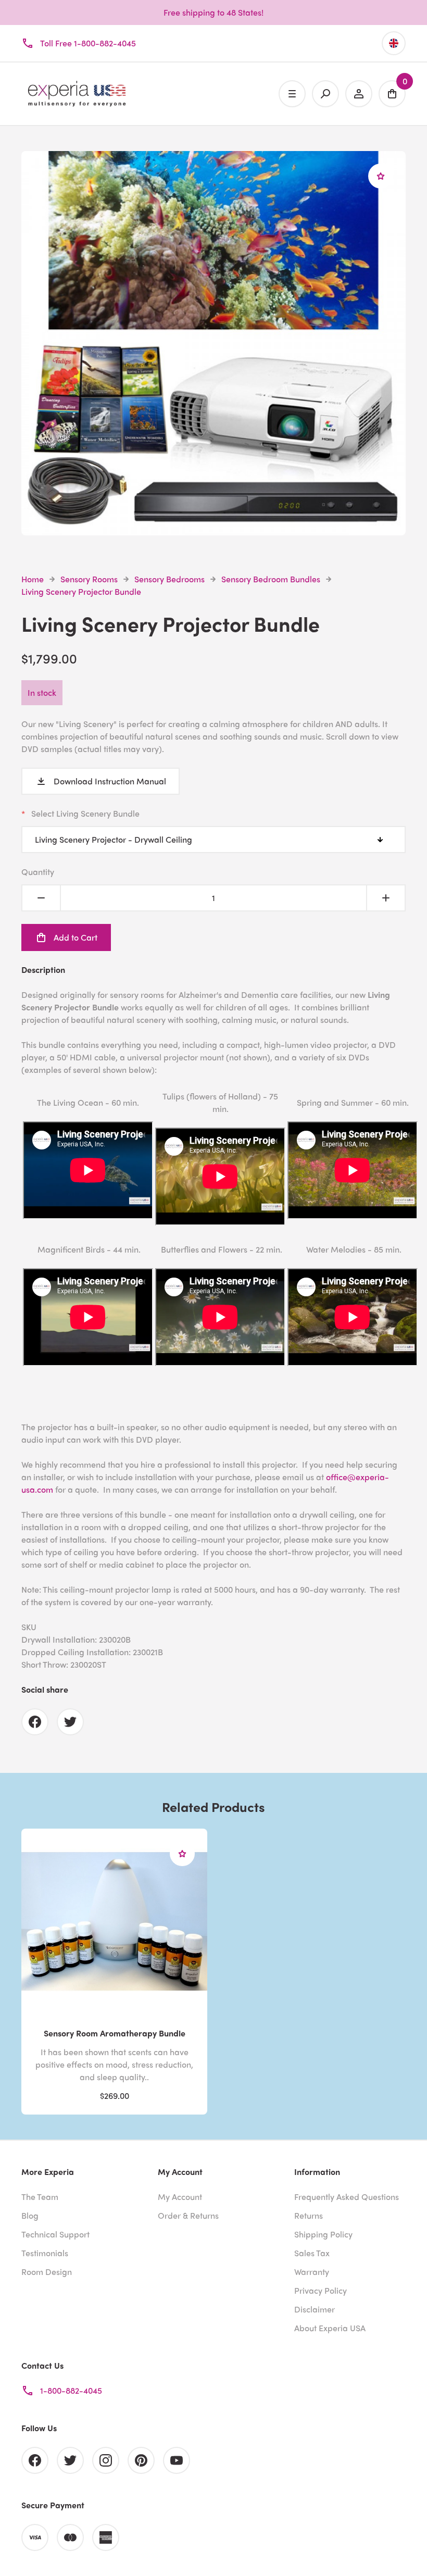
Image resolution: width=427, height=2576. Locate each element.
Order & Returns (188, 2215)
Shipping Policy (323, 2234)
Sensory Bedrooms (169, 579)
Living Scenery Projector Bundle (81, 591)
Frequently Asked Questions (347, 2197)
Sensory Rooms (89, 579)
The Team (40, 2197)
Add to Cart (76, 937)
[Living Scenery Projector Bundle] (213, 529)
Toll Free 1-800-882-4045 (88, 43)
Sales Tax (312, 2253)
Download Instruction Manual (110, 781)
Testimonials (45, 2253)
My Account (180, 2197)
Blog (30, 2215)
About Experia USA (330, 2328)
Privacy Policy (321, 2290)
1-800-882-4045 (71, 2390)
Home (33, 579)
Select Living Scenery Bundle (85, 813)
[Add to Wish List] (381, 176)
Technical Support (55, 2234)
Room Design (47, 2272)
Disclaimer (315, 2309)
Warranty (312, 2272)
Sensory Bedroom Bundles (271, 579)
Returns (309, 2215)
